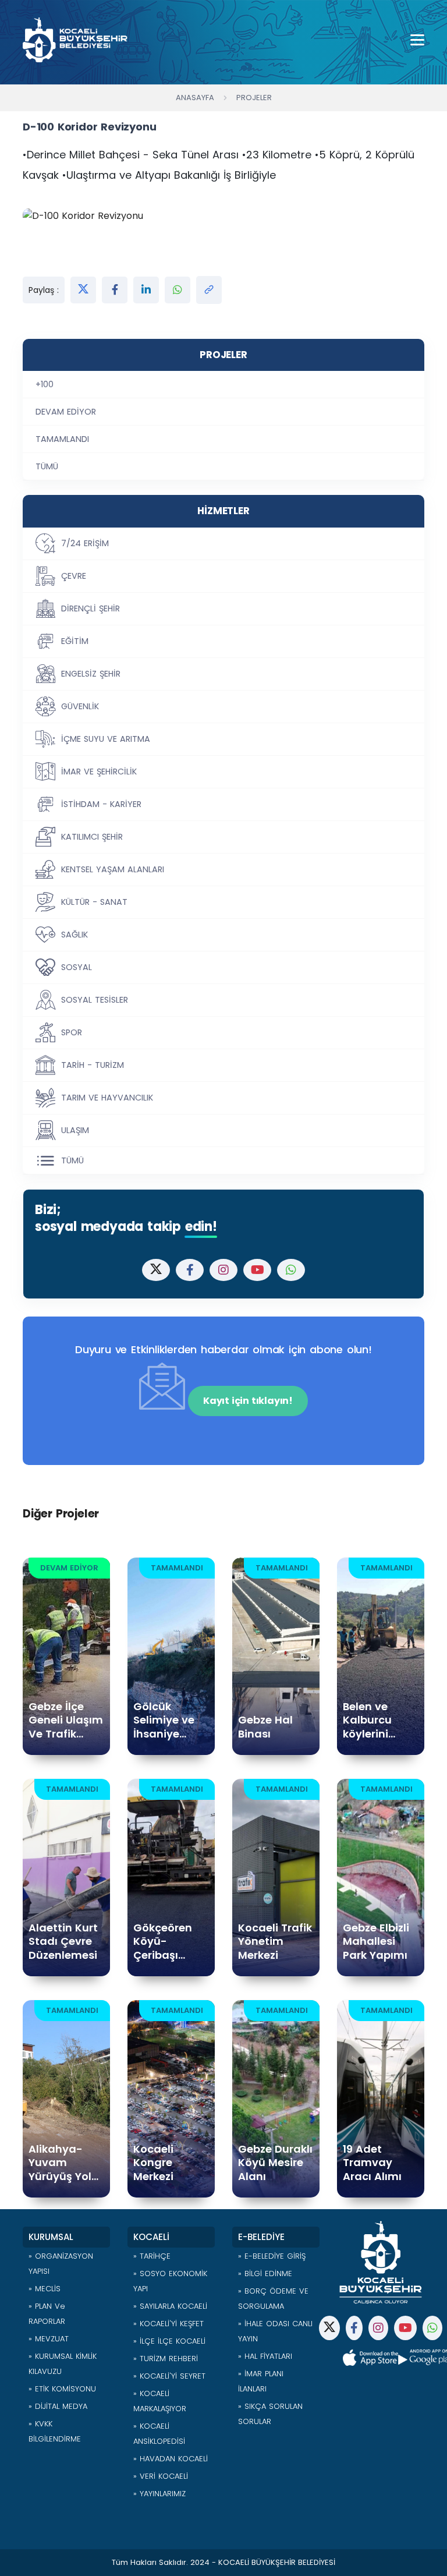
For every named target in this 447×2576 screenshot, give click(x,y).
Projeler (254, 98)
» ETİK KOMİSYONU (62, 2389)
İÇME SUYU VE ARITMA (106, 739)
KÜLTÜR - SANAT (94, 902)
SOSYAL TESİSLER (95, 1000)
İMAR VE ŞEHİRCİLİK (99, 772)
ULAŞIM (75, 1130)
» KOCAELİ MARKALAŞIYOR (160, 2401)
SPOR (72, 1032)
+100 (45, 384)
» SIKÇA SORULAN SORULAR (270, 2414)
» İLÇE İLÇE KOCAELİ (169, 2341)
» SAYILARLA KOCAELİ (170, 2306)
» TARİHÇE (152, 2256)
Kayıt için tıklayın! (248, 1401)
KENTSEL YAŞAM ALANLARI (113, 869)
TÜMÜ (47, 466)
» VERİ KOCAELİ (161, 2476)
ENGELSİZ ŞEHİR (91, 674)
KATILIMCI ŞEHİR (92, 837)
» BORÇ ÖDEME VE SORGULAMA (273, 2299)
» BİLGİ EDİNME (265, 2274)
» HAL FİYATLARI (265, 2356)
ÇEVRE (74, 576)
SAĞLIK (74, 935)
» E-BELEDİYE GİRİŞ (272, 2256)
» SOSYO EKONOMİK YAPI (170, 2281)
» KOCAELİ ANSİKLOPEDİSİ (159, 2434)
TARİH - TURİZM (93, 1065)
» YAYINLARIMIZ (159, 2494)
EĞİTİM (75, 641)
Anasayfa (195, 98)
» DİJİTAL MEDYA (58, 2406)
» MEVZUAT (49, 2339)
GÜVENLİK (80, 706)
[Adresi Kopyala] (209, 290)
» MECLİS (45, 2289)
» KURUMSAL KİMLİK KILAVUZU (63, 2364)
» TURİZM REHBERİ (166, 2359)
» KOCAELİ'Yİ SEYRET (169, 2376)
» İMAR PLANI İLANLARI (261, 2381)
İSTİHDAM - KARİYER (101, 804)
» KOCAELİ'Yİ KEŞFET (168, 2324)
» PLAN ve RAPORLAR (47, 2314)
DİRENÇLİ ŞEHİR (91, 608)
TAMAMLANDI (62, 439)
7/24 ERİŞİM (85, 543)
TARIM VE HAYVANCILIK (107, 1098)
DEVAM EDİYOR (66, 412)
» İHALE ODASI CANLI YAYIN (275, 2331)
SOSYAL (77, 967)
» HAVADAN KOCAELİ (171, 2459)
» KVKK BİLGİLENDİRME (55, 2431)
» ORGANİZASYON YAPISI (61, 2264)
